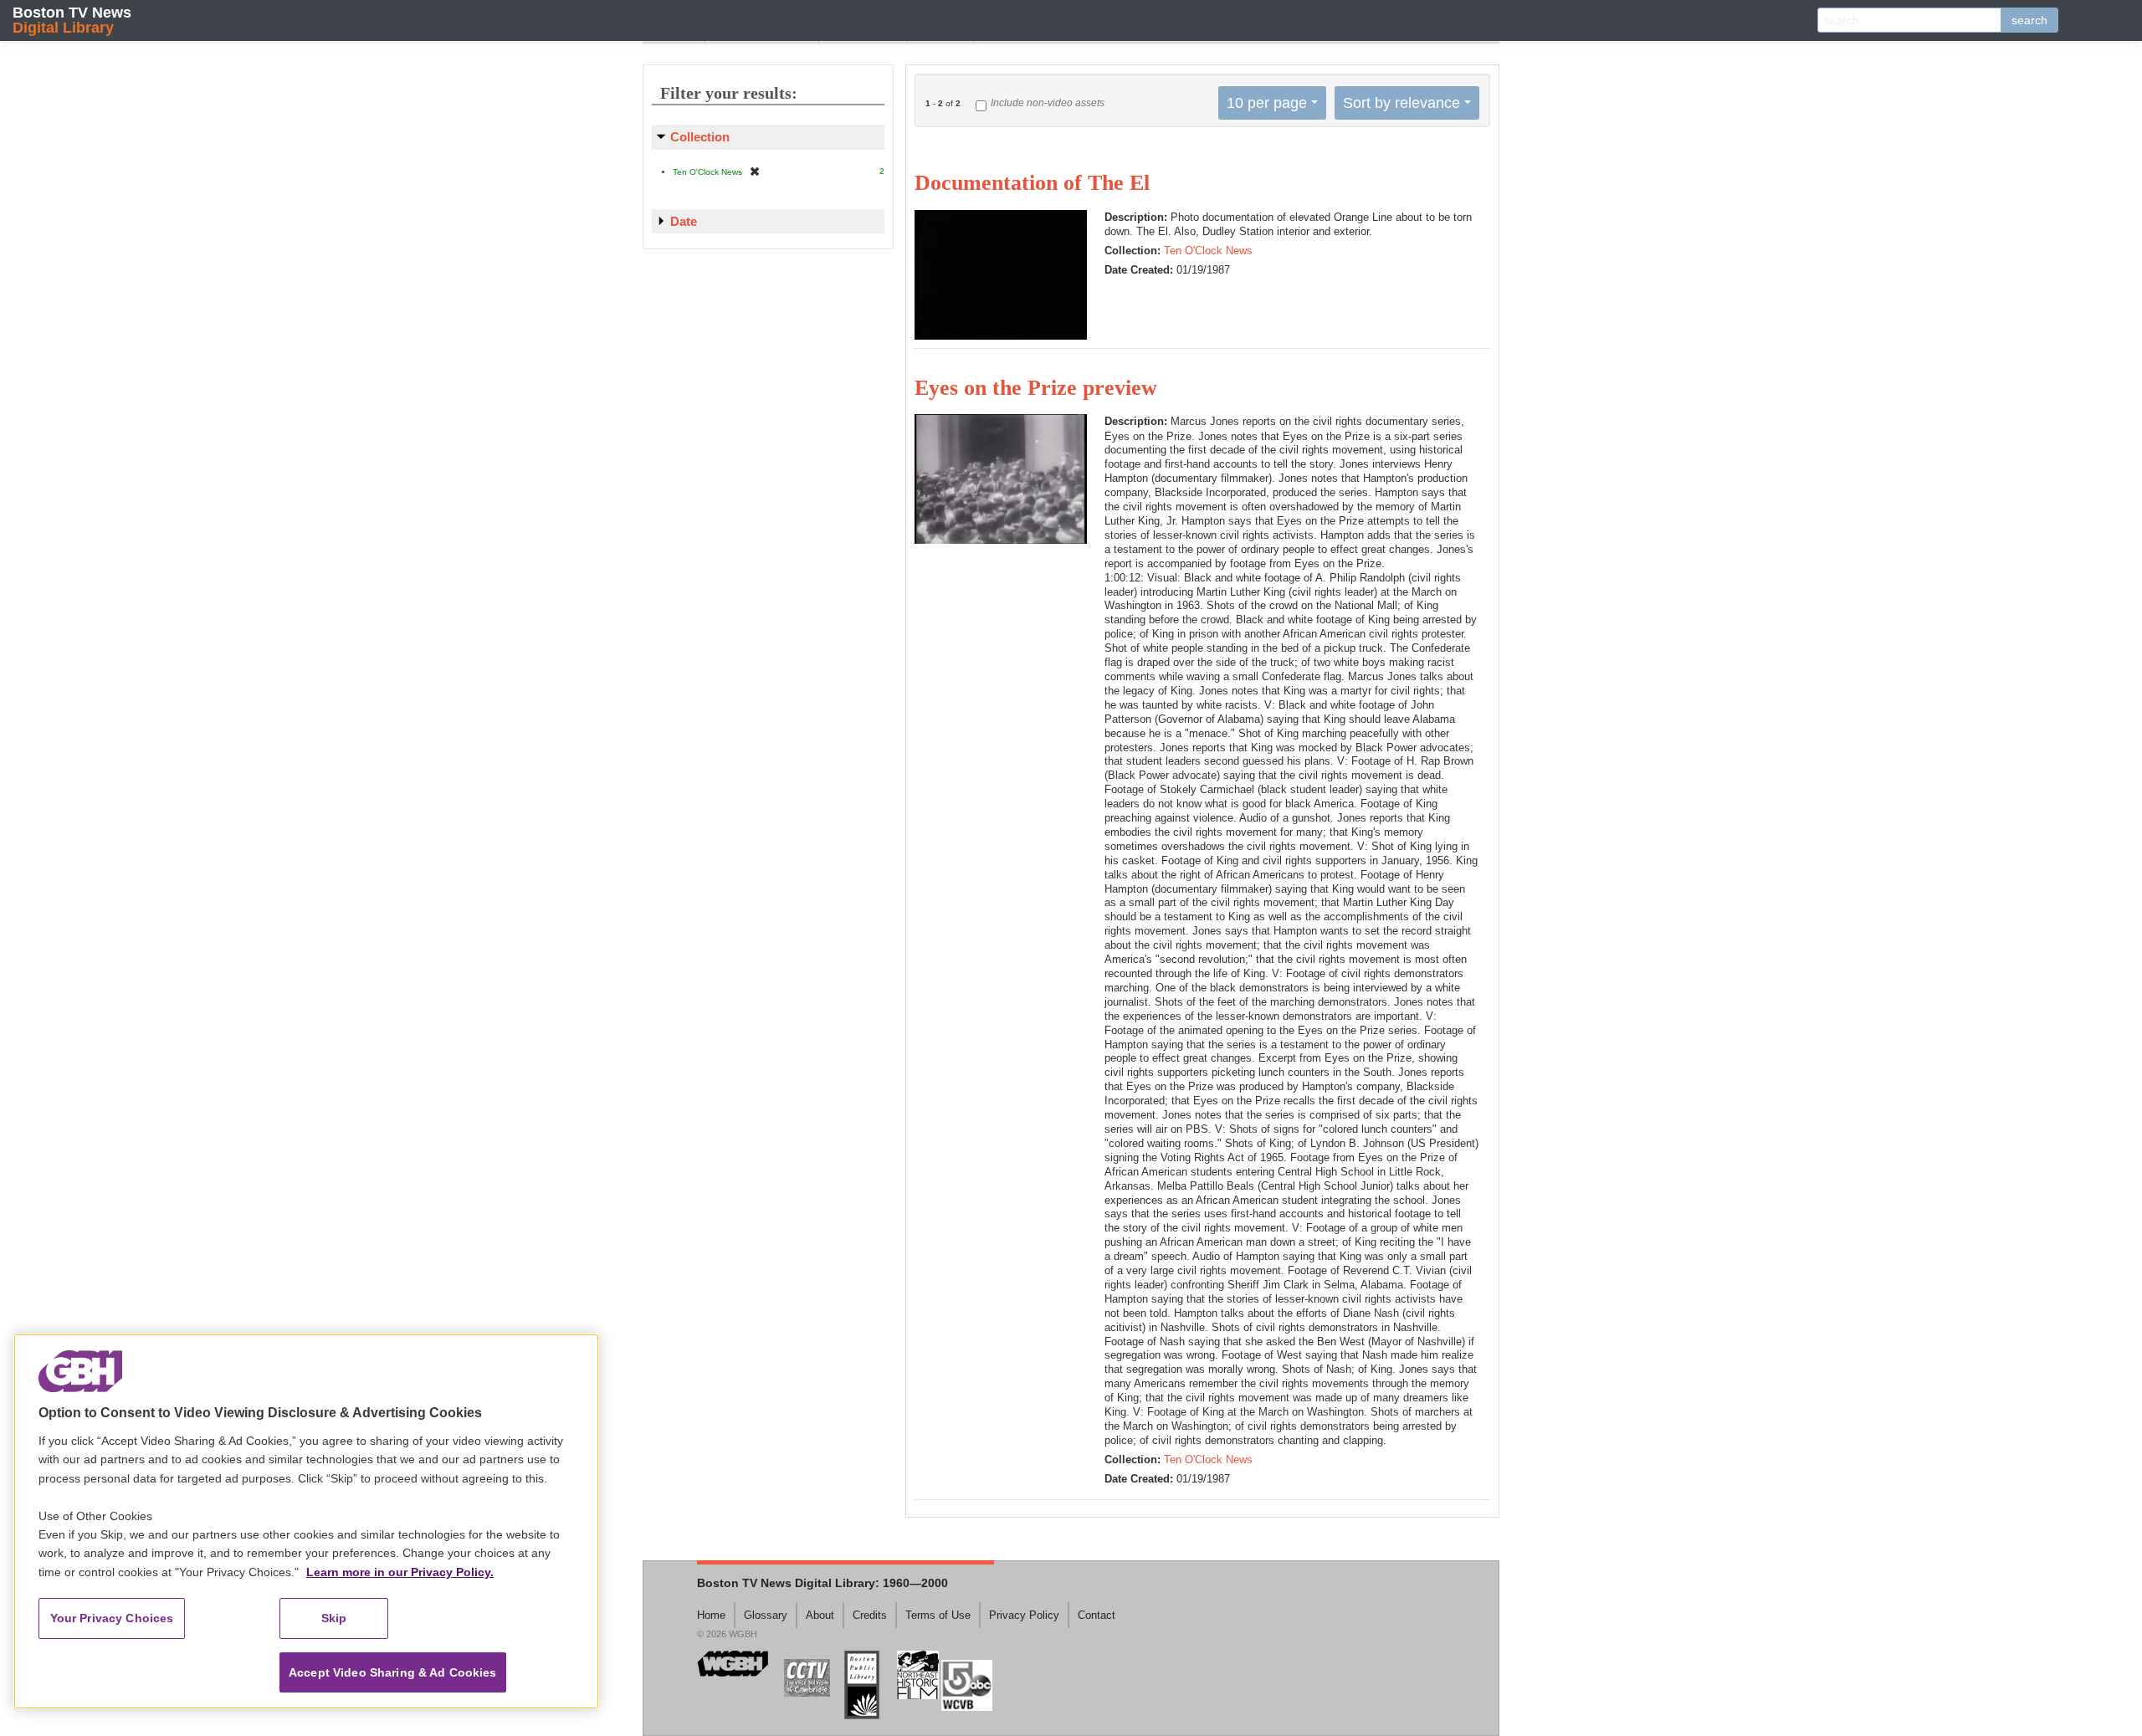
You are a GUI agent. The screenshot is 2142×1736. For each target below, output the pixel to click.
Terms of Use (938, 1615)
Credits (870, 1615)
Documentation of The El (1032, 183)
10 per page (1267, 103)
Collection (700, 137)
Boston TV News (72, 20)
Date (684, 221)
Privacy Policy (1024, 1615)
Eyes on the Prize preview (1036, 388)
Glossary (766, 1615)
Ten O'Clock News (1208, 251)
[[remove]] (755, 171)
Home (711, 1615)
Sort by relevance (1402, 103)
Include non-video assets (1048, 103)
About (820, 1615)
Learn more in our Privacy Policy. (400, 1572)
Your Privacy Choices (112, 1618)
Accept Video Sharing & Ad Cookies (393, 1672)
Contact (1097, 1615)
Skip (334, 1618)
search (2029, 20)
